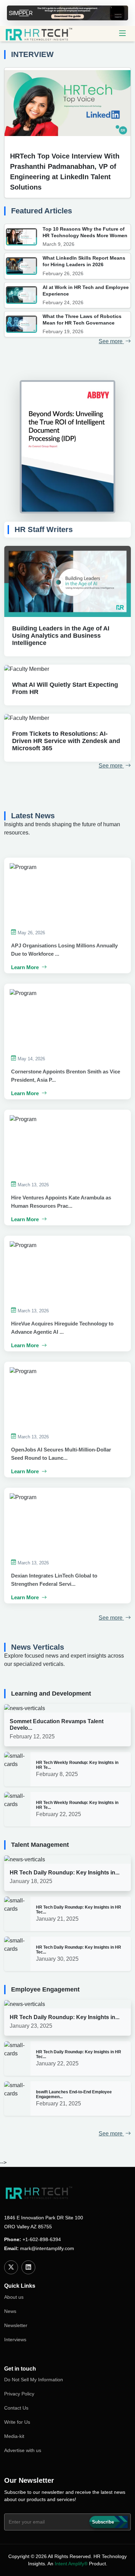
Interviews (15, 2339)
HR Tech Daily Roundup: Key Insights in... (65, 1873)
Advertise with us (23, 2450)
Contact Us (16, 2408)
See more (111, 341)
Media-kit (14, 2436)
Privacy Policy (19, 2394)
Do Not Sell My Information (34, 2380)
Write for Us (17, 2422)
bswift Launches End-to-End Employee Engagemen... (74, 2094)
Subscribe (103, 2522)
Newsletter (16, 2325)
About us (14, 2297)
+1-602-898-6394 (42, 2239)
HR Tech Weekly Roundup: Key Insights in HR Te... (77, 1765)
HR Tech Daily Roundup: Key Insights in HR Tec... (79, 1910)
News (10, 2311)
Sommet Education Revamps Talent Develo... (57, 1725)
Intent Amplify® (71, 2564)
